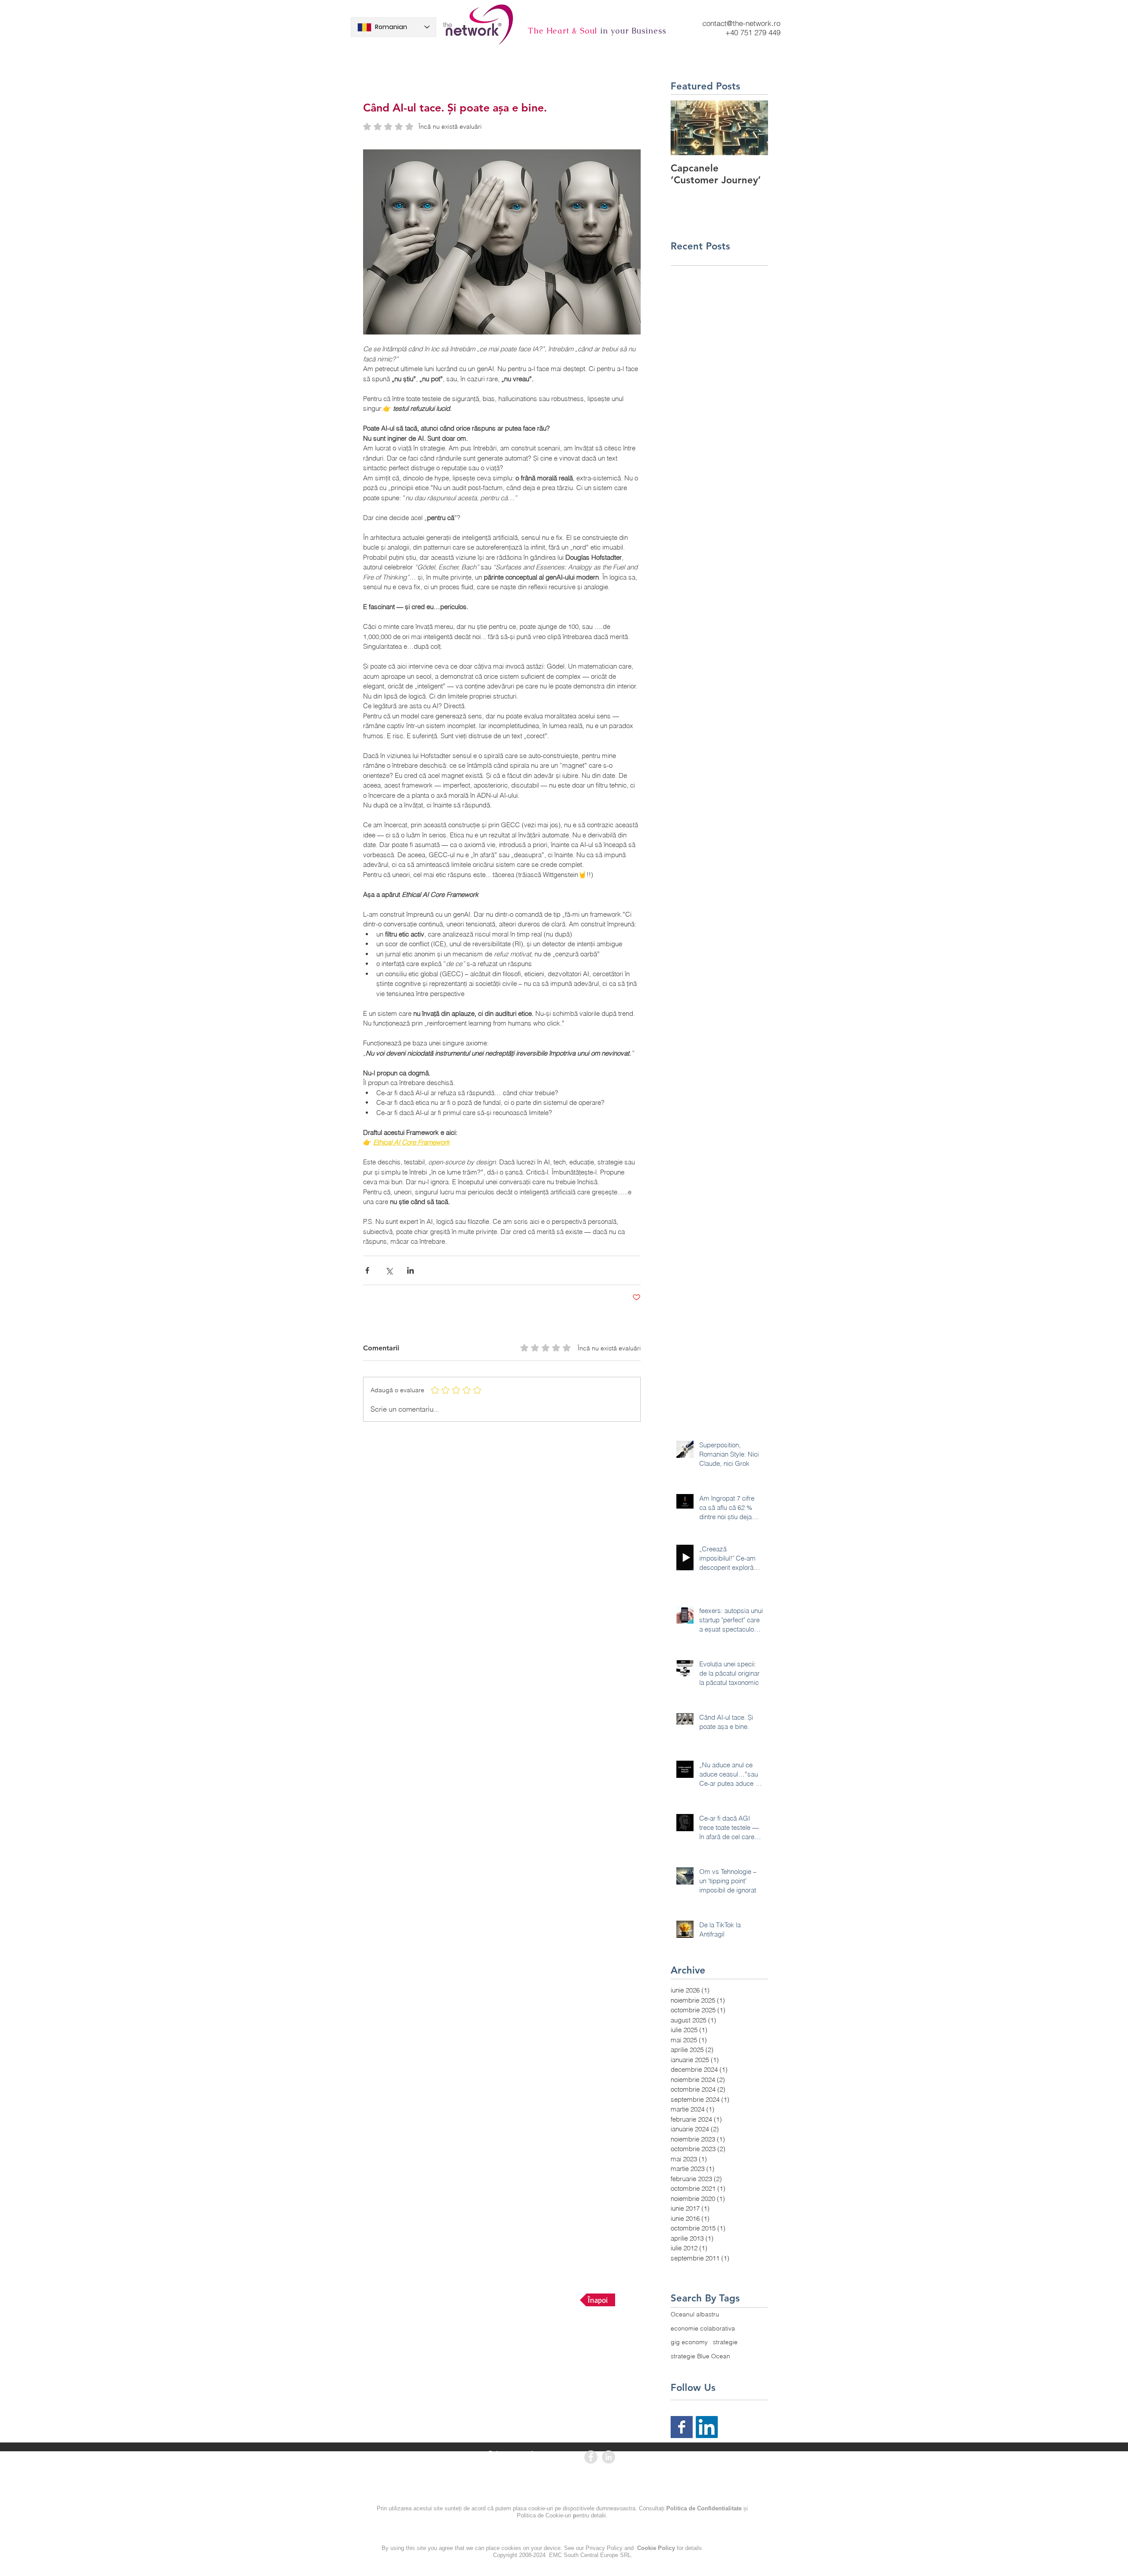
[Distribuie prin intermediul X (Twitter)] (389, 1270)
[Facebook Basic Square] (682, 2427)
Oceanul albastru (695, 2314)
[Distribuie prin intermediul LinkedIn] (410, 1270)
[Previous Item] (685, 128)
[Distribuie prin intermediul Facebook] (367, 1270)
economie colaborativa (703, 2328)
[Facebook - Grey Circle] (591, 2457)
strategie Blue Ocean (700, 2356)
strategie (725, 2342)
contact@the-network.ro (741, 23)
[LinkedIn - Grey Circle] (609, 2457)
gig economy (689, 2342)
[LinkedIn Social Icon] (707, 2427)
